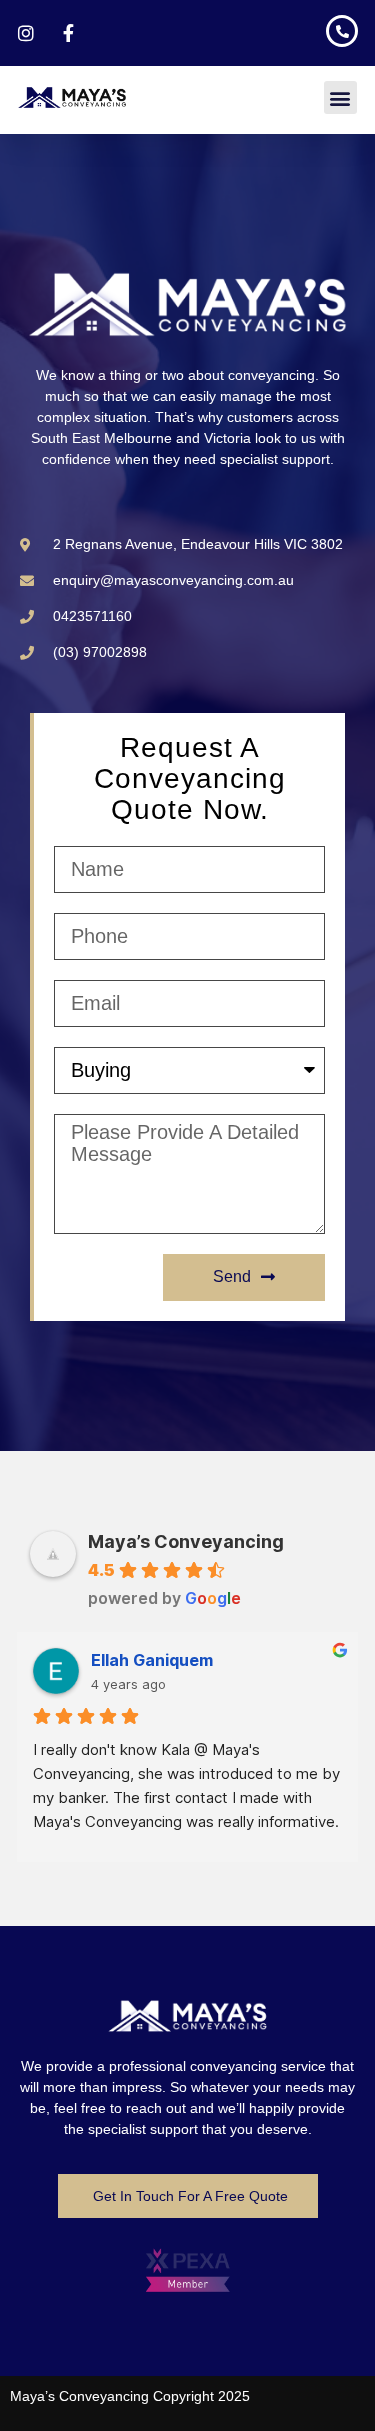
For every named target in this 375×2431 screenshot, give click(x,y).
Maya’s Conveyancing (186, 1541)
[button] (340, 97)
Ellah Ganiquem (152, 1660)
